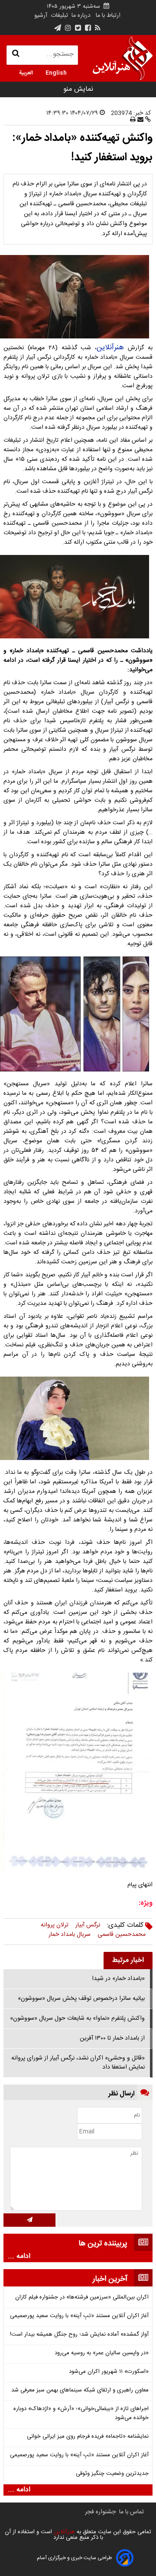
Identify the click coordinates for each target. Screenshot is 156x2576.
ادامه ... (19, 2257)
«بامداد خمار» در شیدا (118, 1979)
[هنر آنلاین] (123, 58)
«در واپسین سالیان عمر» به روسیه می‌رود (102, 2353)
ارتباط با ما (108, 16)
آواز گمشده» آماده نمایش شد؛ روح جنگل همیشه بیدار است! (79, 2335)
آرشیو (41, 16)
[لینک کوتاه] (147, 120)
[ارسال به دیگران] (140, 120)
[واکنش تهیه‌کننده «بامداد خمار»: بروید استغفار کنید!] (78, 297)
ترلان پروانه (55, 1925)
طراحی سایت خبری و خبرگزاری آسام (74, 2558)
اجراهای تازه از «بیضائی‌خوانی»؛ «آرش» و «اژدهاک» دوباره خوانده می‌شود (81, 2413)
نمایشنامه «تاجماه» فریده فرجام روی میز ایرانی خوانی (88, 2437)
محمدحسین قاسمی (122, 1935)
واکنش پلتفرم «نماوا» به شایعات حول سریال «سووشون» (77, 2018)
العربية (26, 72)
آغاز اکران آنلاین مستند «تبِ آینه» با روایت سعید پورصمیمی (79, 2316)
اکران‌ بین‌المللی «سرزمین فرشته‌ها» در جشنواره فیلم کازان (82, 2297)
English (56, 72)
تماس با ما (132, 2512)
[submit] (29, 2220)
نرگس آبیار (88, 1925)
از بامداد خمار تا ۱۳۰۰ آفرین (112, 2038)
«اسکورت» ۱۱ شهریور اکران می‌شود (109, 2372)
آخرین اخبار (110, 2279)
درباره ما (81, 16)
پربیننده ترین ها (103, 2244)
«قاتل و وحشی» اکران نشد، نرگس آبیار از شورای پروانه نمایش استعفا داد (78, 2063)
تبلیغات (58, 16)
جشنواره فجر (100, 2512)
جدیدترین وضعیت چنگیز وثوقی (112, 2474)
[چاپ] (133, 120)
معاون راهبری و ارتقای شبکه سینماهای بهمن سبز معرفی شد (80, 2390)
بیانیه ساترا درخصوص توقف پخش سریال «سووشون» (81, 1999)
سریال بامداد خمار (70, 1935)
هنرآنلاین (110, 348)
